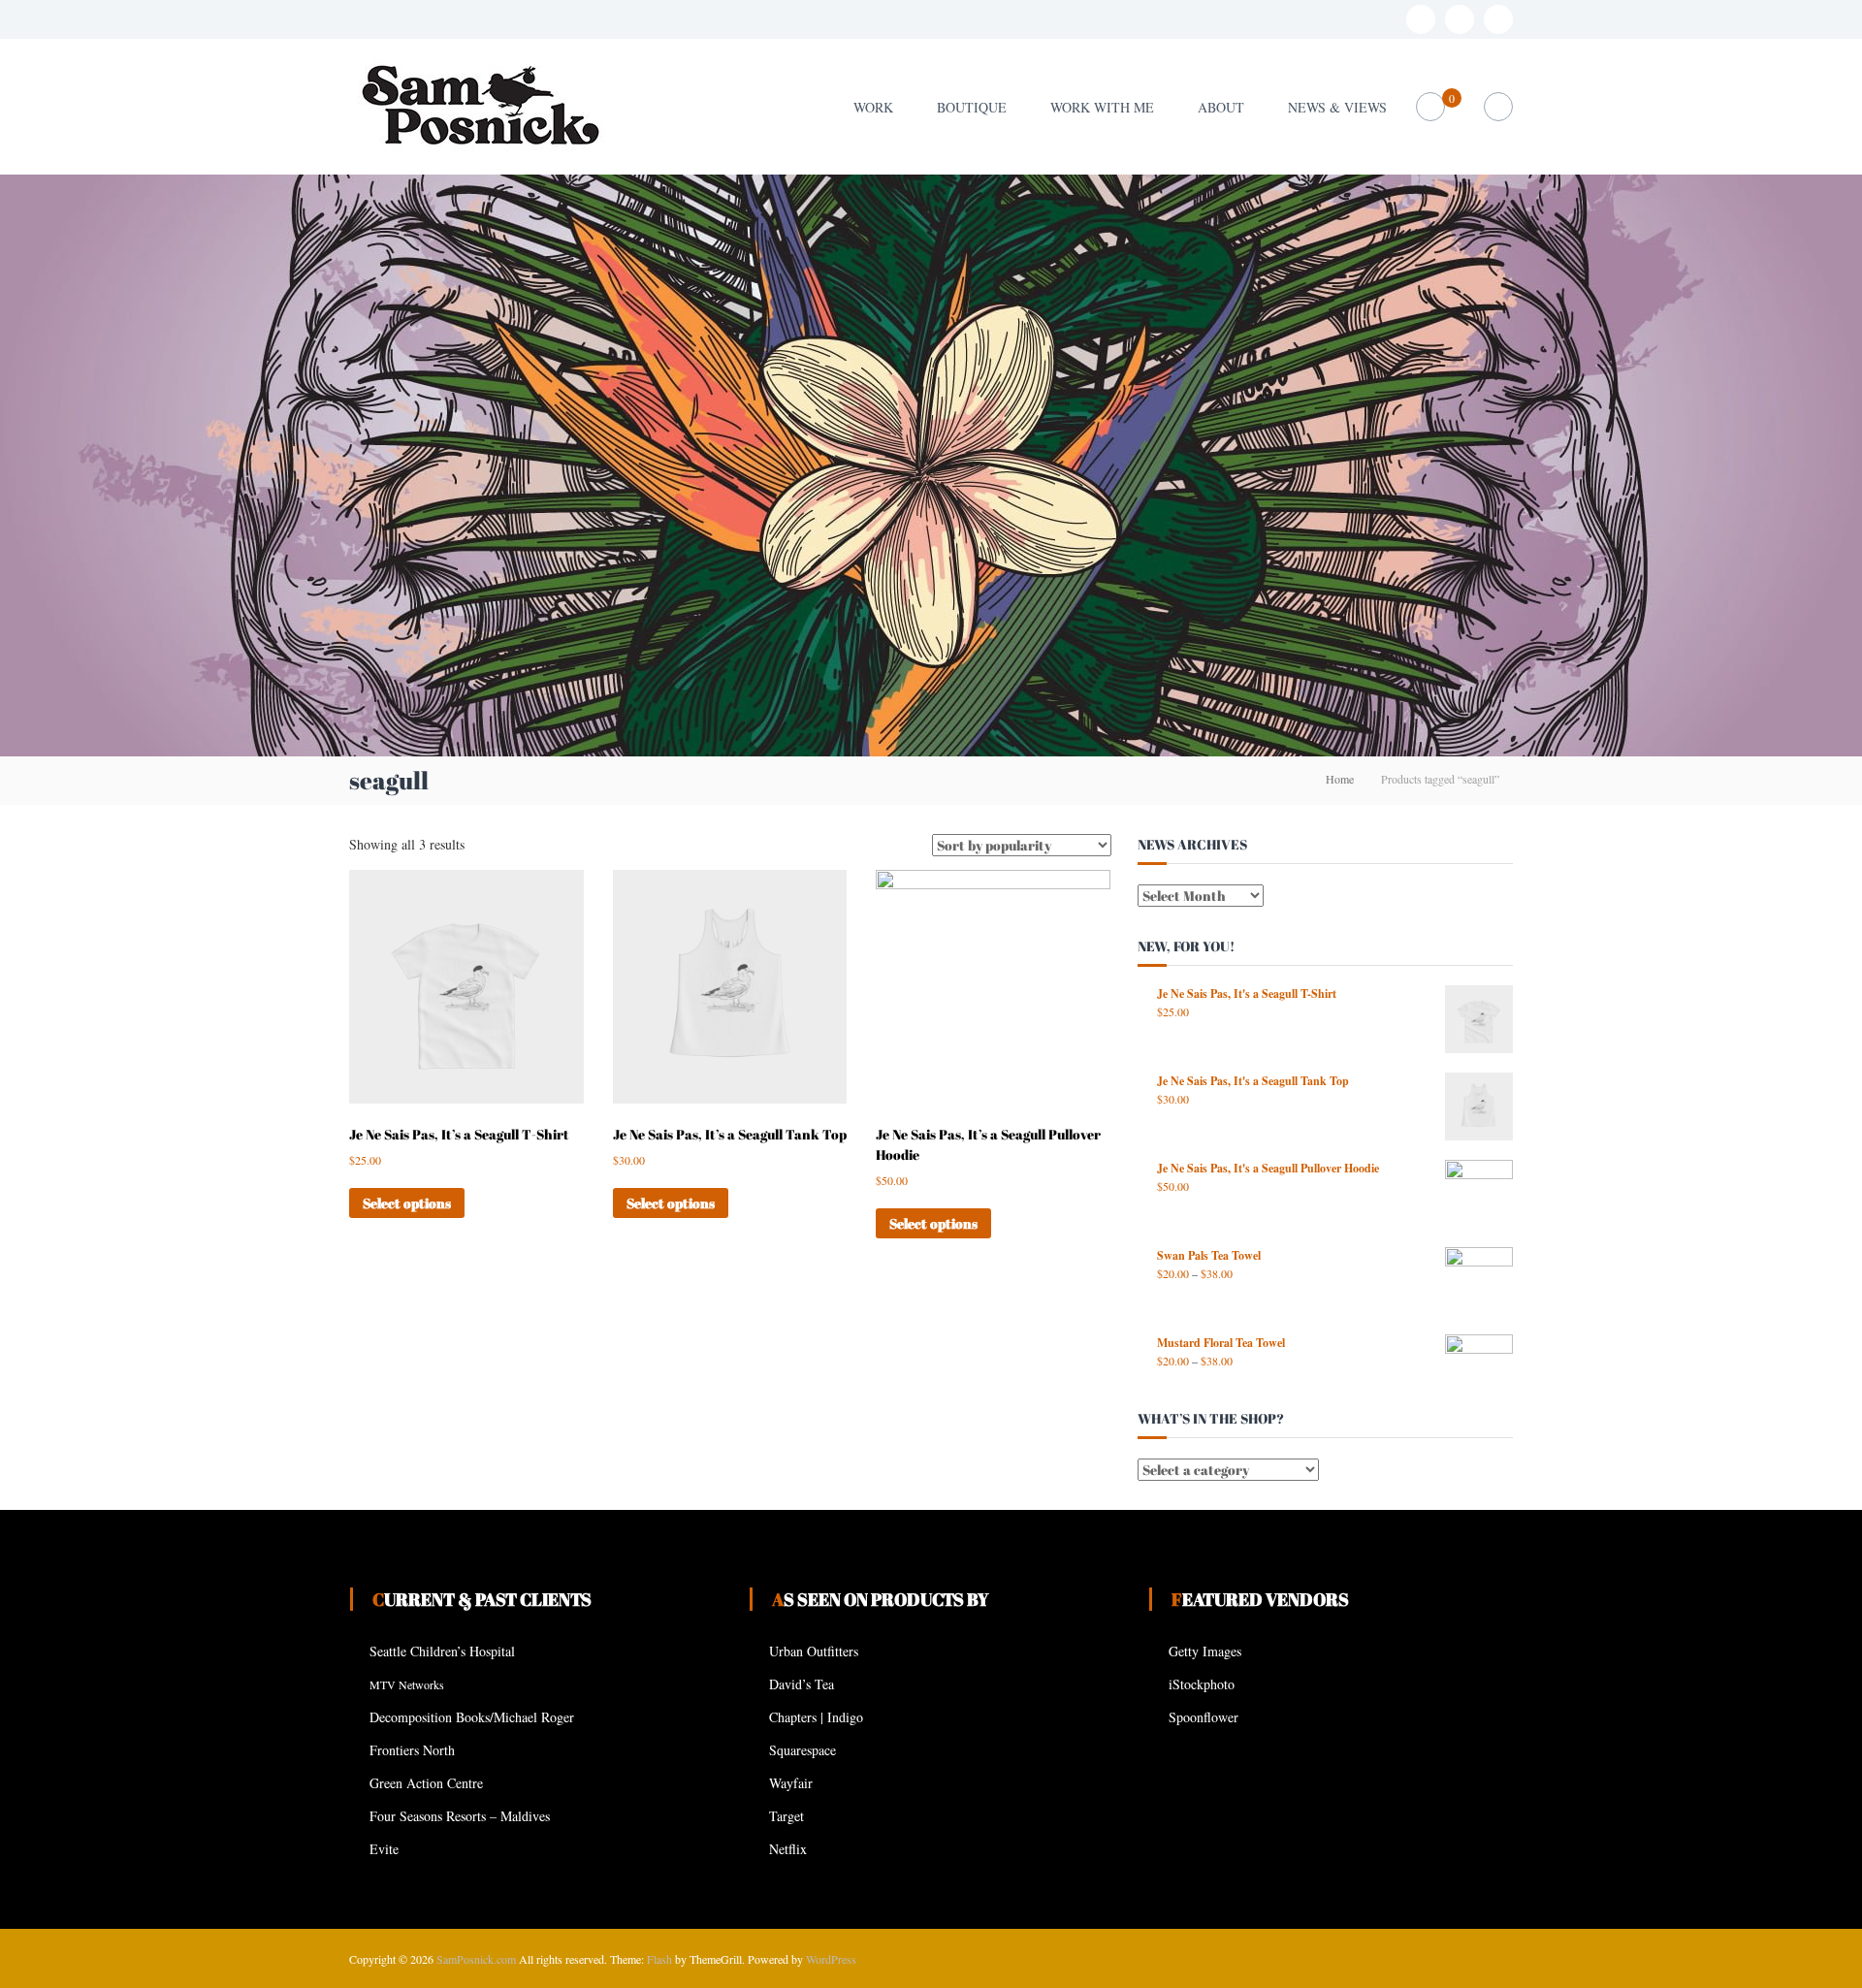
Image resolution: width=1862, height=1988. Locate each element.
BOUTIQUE (972, 107)
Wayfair (791, 1783)
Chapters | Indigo (816, 1717)
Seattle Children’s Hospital (442, 1651)
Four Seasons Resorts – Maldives (460, 1816)
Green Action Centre (426, 1783)
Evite (384, 1849)
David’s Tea (802, 1684)
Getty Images (1205, 1651)
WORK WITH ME (1102, 107)
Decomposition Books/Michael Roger (472, 1717)
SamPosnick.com (476, 1959)
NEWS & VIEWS (1337, 107)
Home (1340, 779)
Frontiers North (412, 1750)
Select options (407, 1203)
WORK (873, 107)
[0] (1431, 107)
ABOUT (1221, 107)
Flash (659, 1959)
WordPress (831, 1959)
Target (787, 1816)
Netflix (788, 1849)
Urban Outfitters (814, 1651)
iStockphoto (1202, 1684)
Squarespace (803, 1750)
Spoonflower (1204, 1717)
